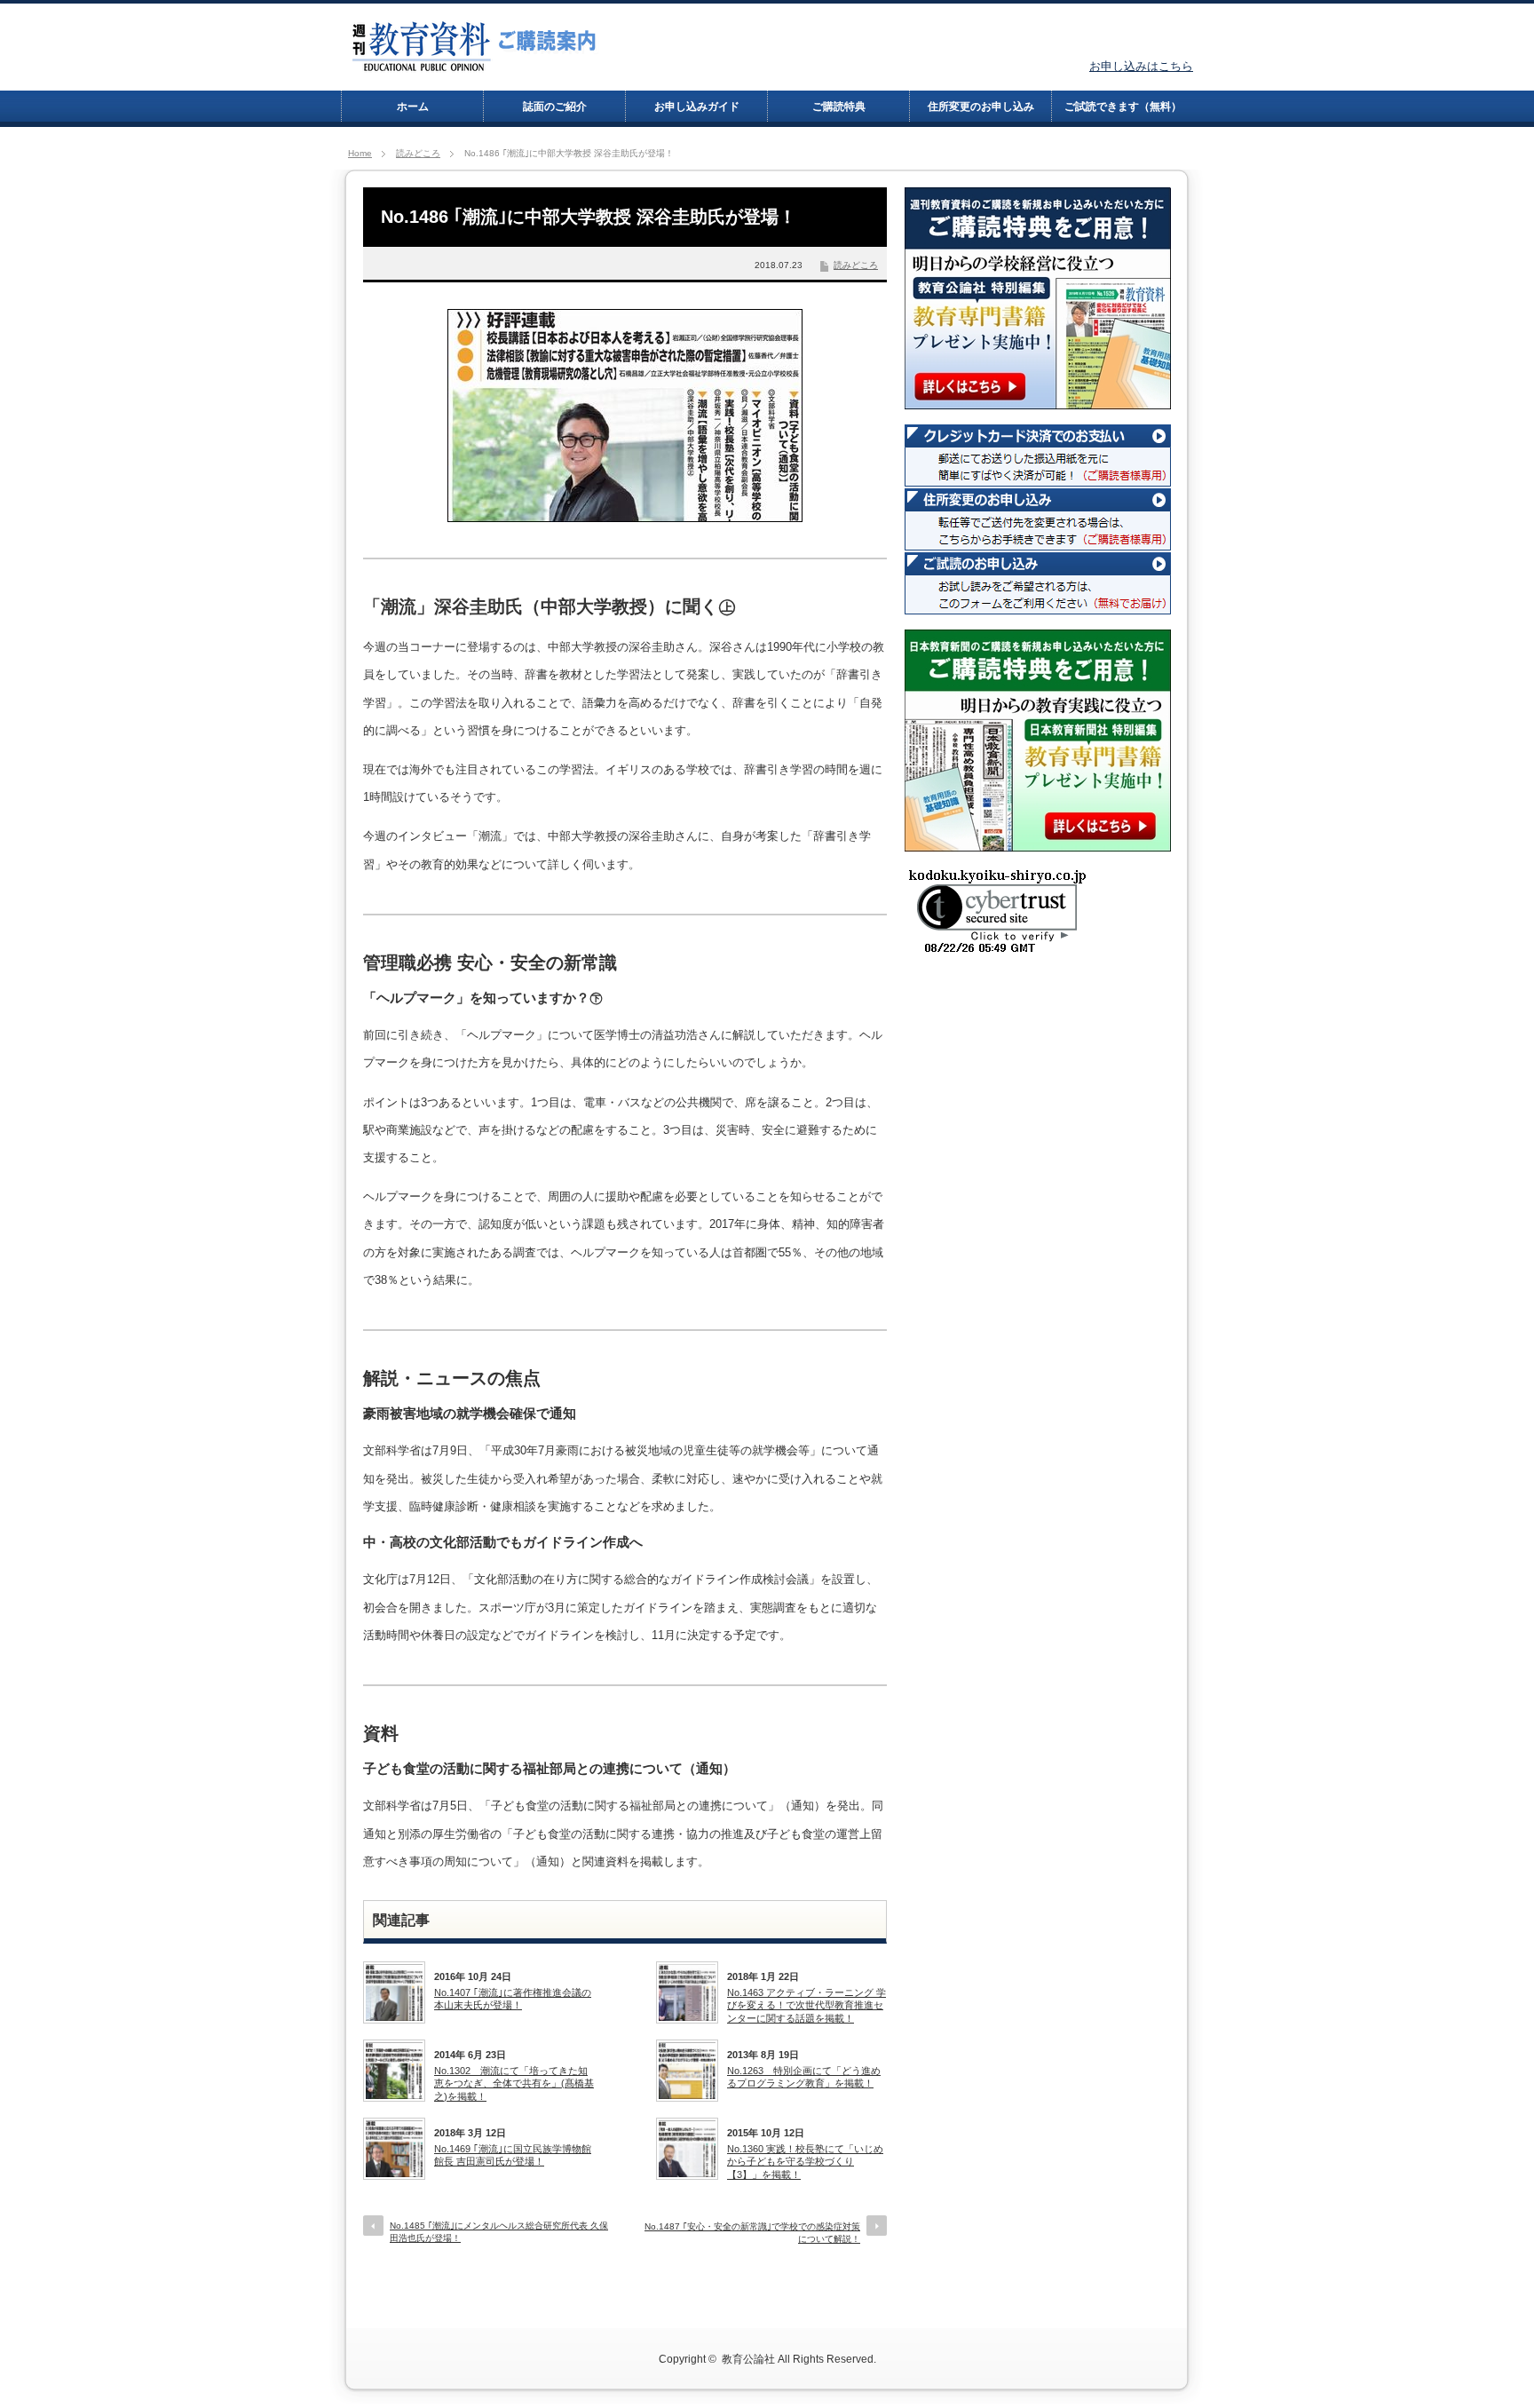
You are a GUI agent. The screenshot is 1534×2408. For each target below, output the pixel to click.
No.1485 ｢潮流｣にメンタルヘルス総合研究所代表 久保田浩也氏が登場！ (499, 2232)
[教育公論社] (475, 64)
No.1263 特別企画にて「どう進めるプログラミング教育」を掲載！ (804, 2077)
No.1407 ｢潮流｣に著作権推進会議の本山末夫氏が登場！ (513, 1999)
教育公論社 (748, 2359)
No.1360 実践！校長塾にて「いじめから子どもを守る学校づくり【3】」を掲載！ (805, 2162)
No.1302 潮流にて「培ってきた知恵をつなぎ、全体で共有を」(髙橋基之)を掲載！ (514, 2083)
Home (360, 153)
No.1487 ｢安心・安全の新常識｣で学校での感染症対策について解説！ (752, 2233)
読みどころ (418, 153)
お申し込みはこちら (1141, 66)
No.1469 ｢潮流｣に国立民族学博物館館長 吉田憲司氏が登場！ (513, 2155)
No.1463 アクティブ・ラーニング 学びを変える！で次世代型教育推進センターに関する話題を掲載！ (807, 2005)
